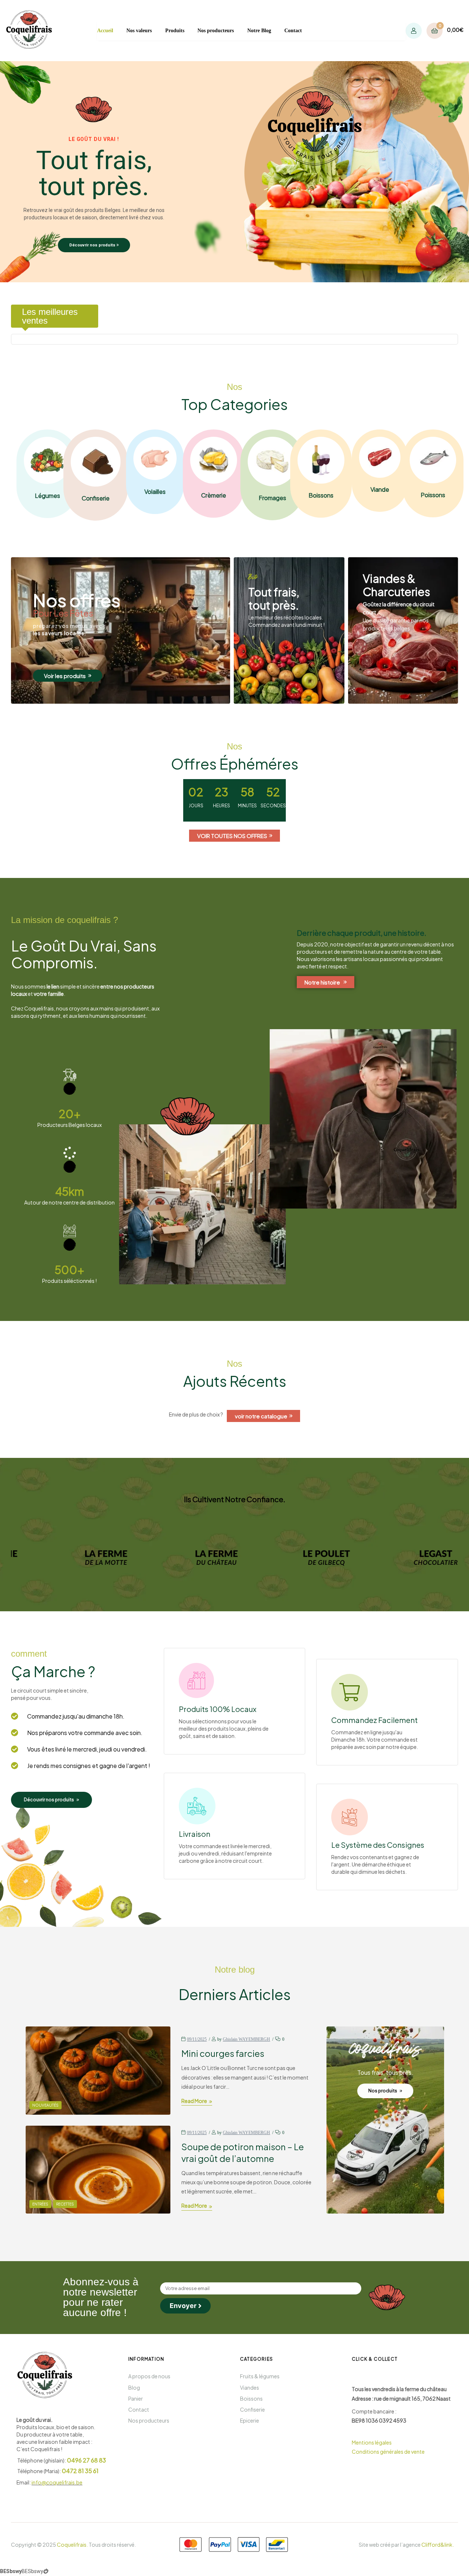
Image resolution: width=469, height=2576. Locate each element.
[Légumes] (47, 460)
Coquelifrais (72, 2545)
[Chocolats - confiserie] (96, 462)
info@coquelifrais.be (57, 2482)
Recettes (65, 2204)
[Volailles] (155, 458)
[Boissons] (321, 460)
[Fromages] (272, 461)
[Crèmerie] (214, 460)
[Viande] (380, 457)
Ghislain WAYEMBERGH (246, 2039)
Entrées (40, 2204)
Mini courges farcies (223, 2053)
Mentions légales (372, 2442)
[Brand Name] (120, 1557)
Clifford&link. (438, 2545)
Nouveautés (45, 2105)
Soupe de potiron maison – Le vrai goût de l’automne (243, 2152)
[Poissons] (433, 460)
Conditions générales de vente (388, 2452)
